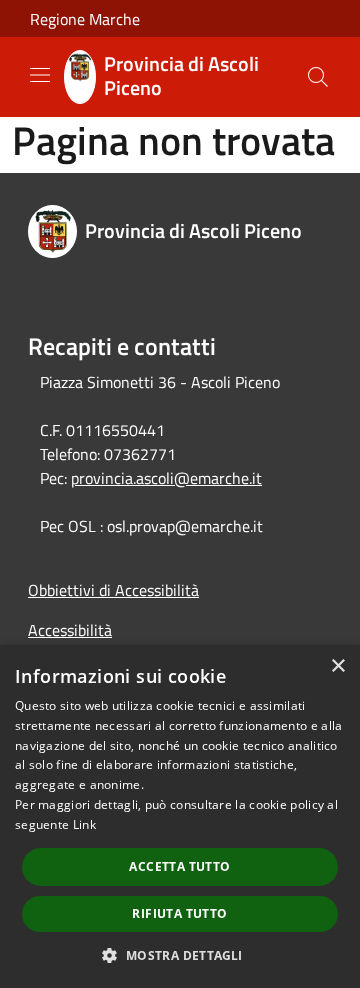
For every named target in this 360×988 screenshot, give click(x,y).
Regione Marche (85, 19)
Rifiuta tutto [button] (179, 913)
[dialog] (180, 816)
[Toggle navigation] (40, 75)
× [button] (337, 666)
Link (84, 824)
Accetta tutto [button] (179, 866)
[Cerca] (318, 77)
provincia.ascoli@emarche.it (166, 478)
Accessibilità (70, 630)
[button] (179, 955)
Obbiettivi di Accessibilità (113, 590)
